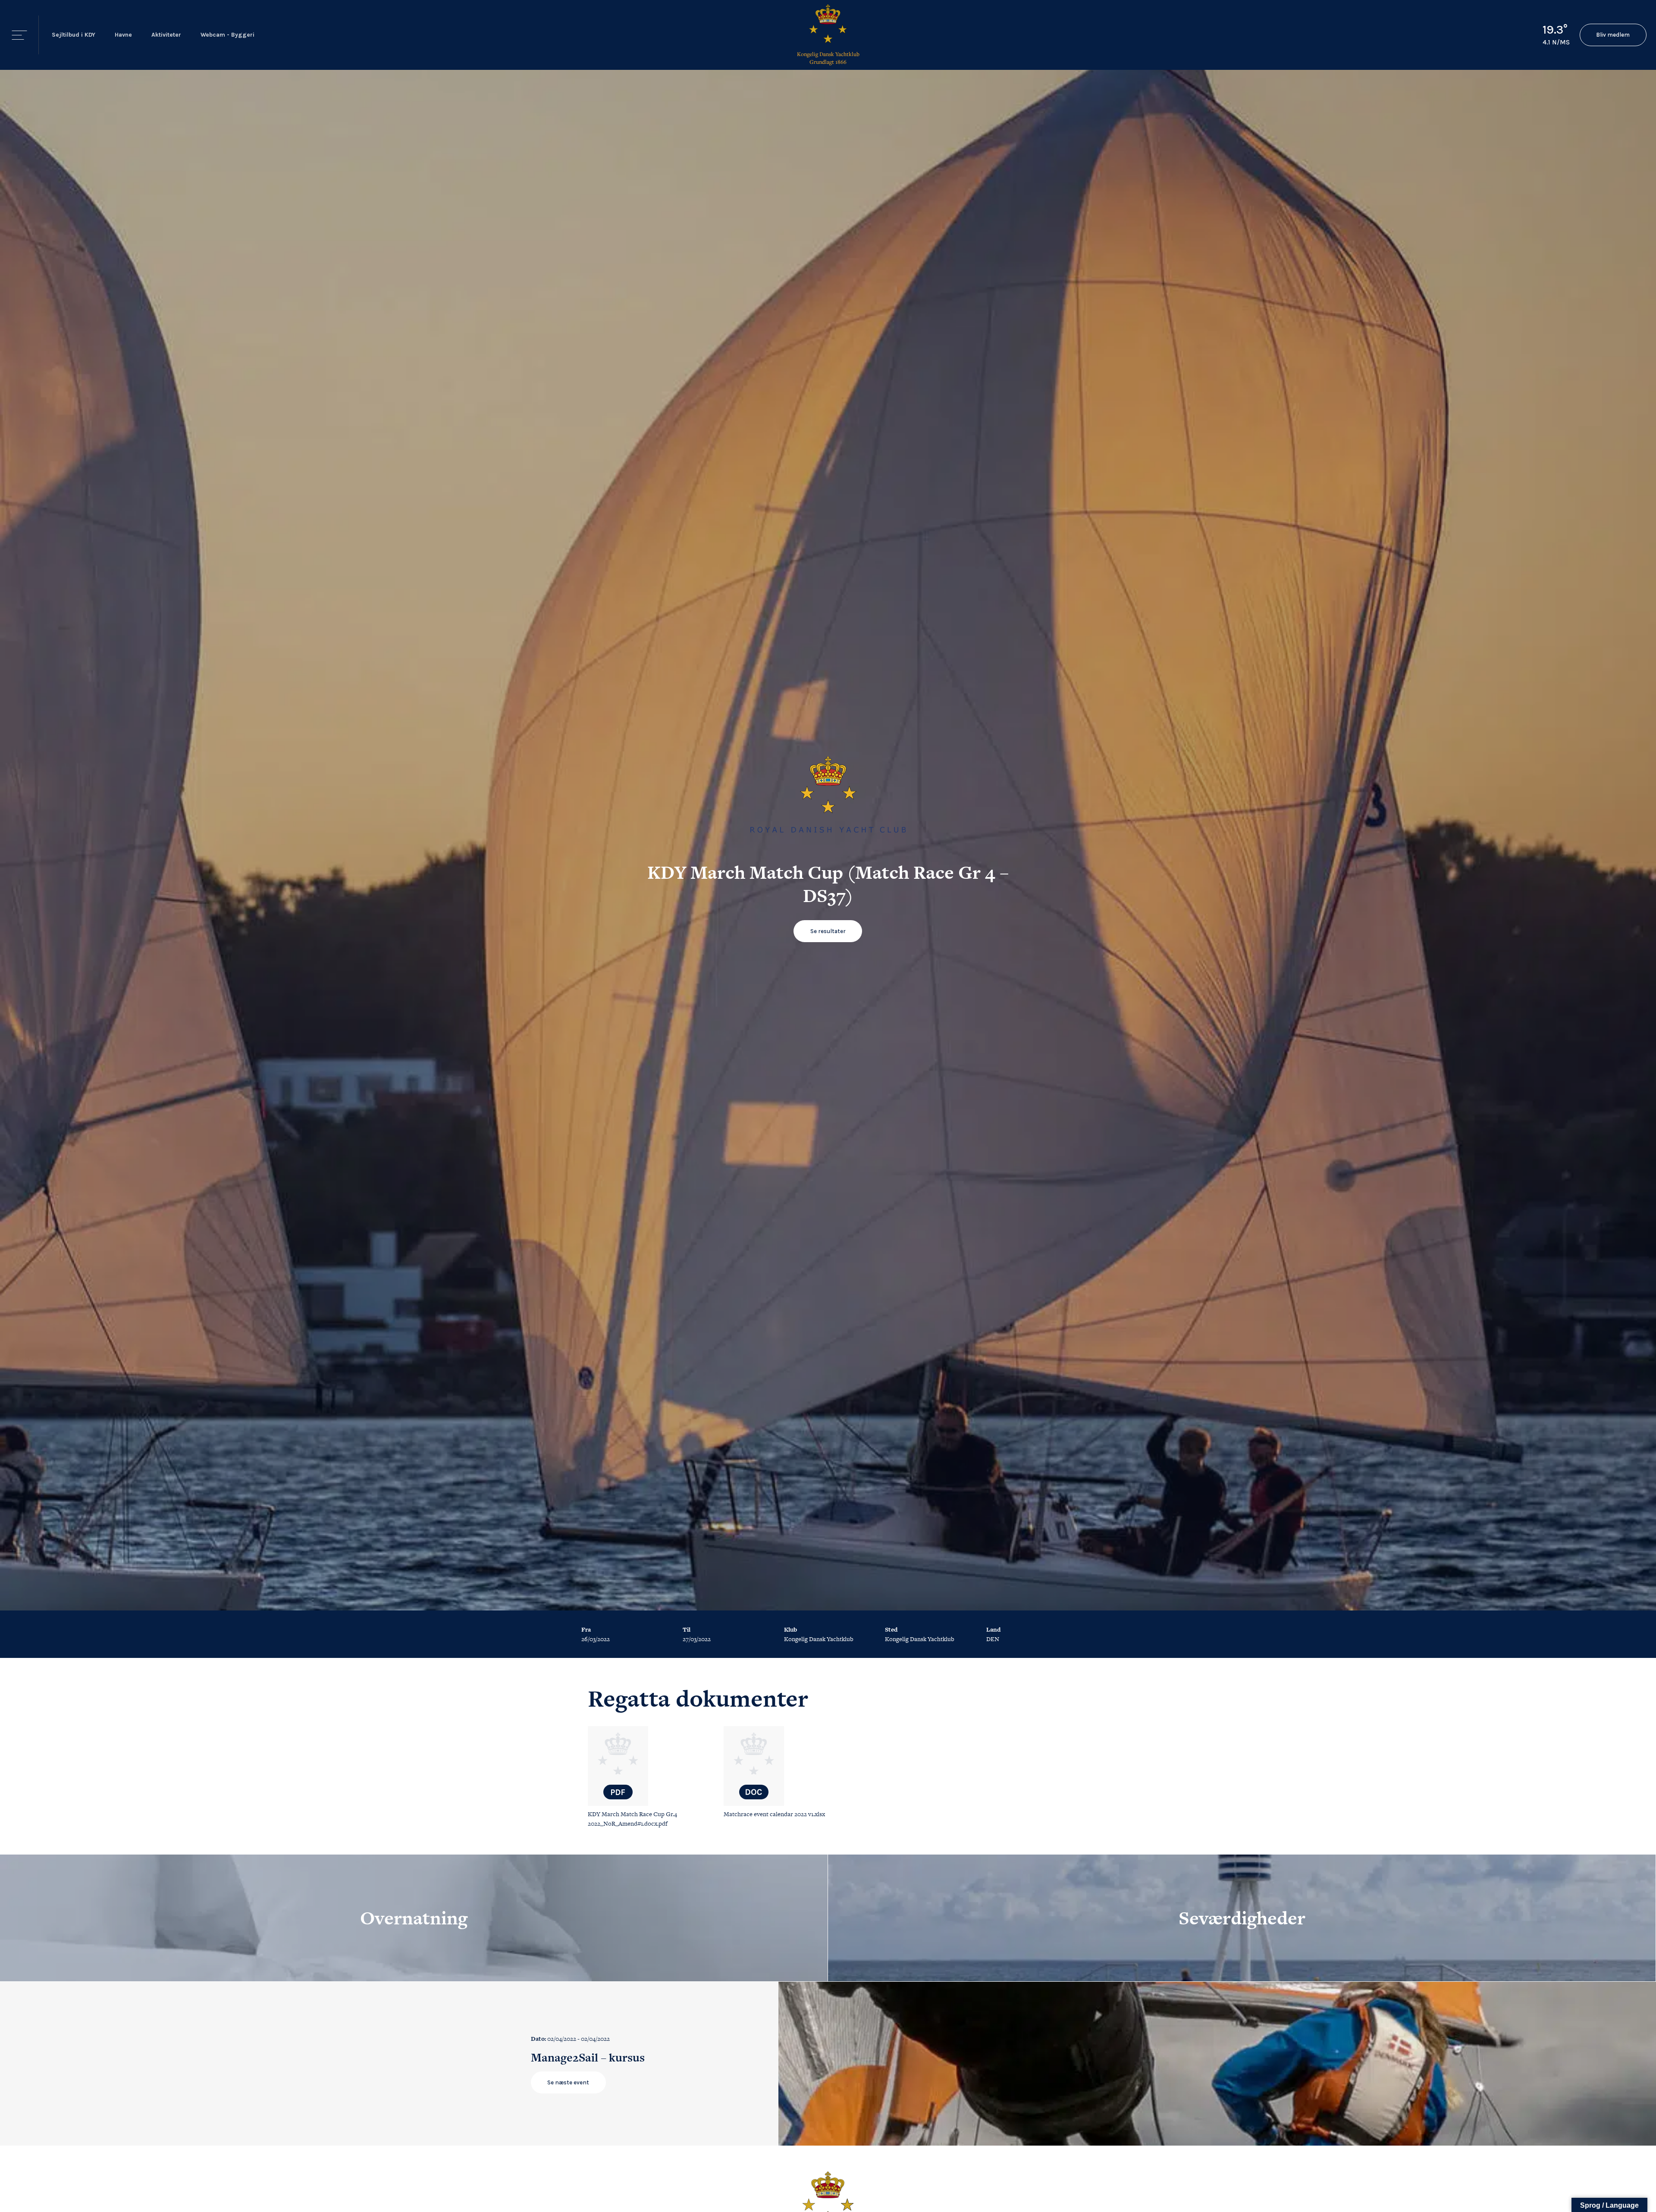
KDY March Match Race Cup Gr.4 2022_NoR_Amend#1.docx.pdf (632, 1819)
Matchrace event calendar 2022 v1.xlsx (774, 1814)
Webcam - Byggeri (227, 35)
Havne (123, 35)
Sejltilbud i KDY (74, 35)
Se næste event (568, 2082)
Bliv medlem (1613, 35)
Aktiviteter (166, 35)
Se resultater (828, 931)
